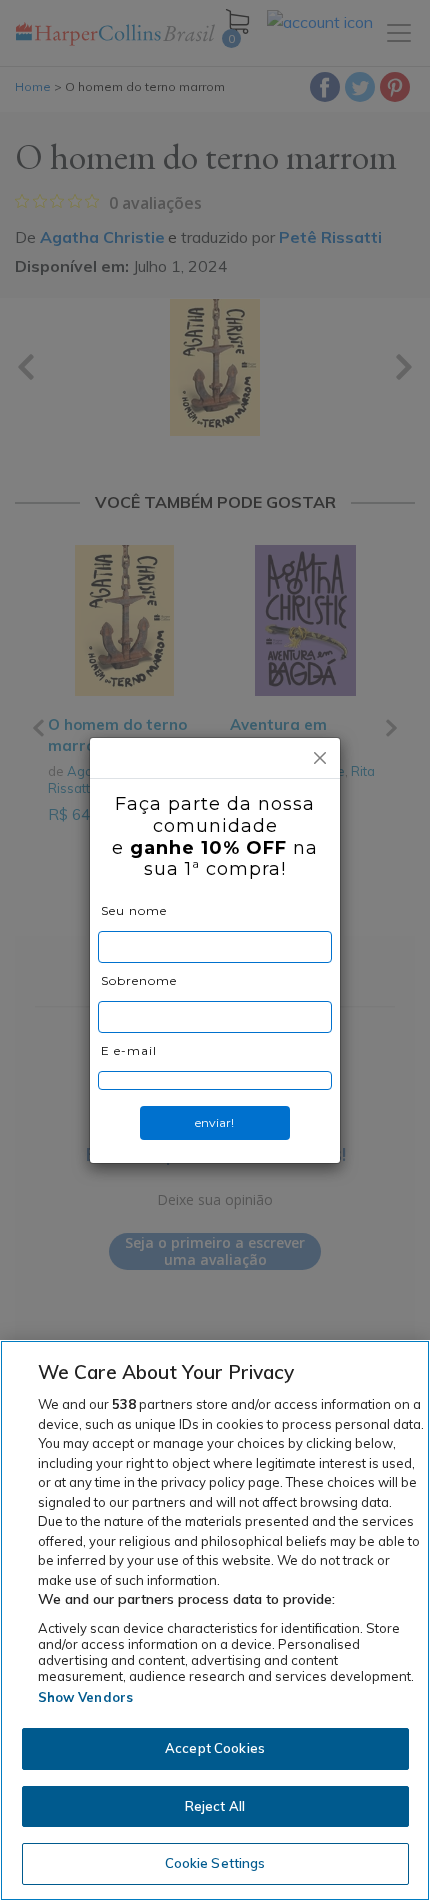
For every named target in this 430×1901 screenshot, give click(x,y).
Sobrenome (139, 980)
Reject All (215, 1806)
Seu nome (134, 910)
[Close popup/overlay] (320, 758)
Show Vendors (86, 1697)
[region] (215, 1620)
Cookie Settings (215, 1863)
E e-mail (129, 1050)
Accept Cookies (215, 1748)
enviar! (214, 1122)
